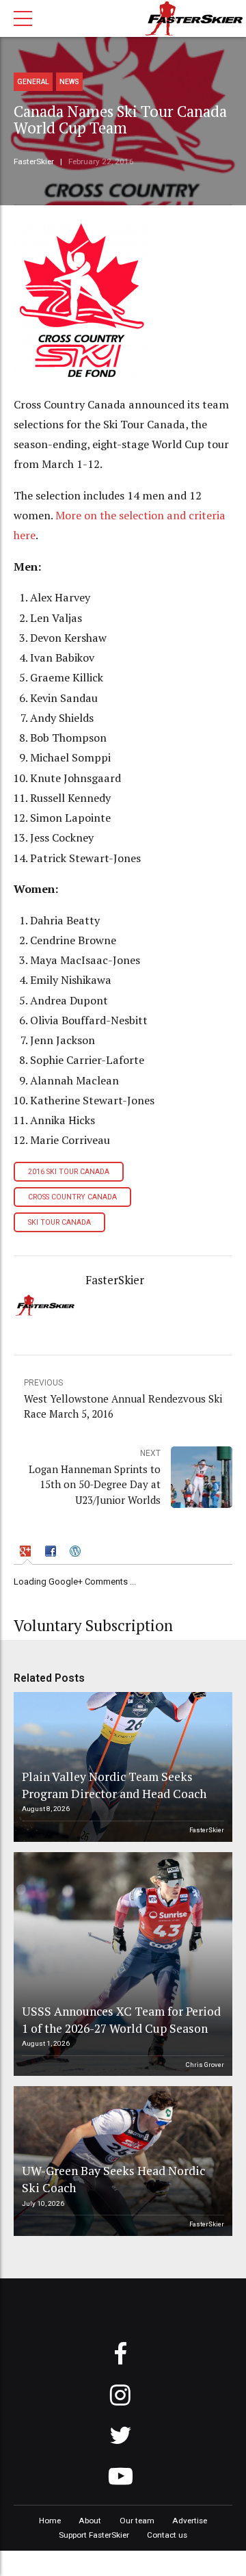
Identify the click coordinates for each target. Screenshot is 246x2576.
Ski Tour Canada (59, 1222)
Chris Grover (205, 2065)
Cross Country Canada (72, 1197)
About (90, 2521)
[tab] (27, 1553)
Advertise (190, 2521)
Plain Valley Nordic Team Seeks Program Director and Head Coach (114, 1785)
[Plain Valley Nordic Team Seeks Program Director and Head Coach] (121, 1767)
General (33, 82)
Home (50, 2521)
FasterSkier (34, 161)
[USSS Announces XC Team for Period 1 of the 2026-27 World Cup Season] (121, 1964)
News (69, 82)
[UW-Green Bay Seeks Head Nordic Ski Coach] (121, 2161)
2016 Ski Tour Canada (69, 1172)
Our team (137, 2521)
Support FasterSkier (94, 2535)
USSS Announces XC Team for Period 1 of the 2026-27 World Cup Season (121, 2020)
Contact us (167, 2535)
